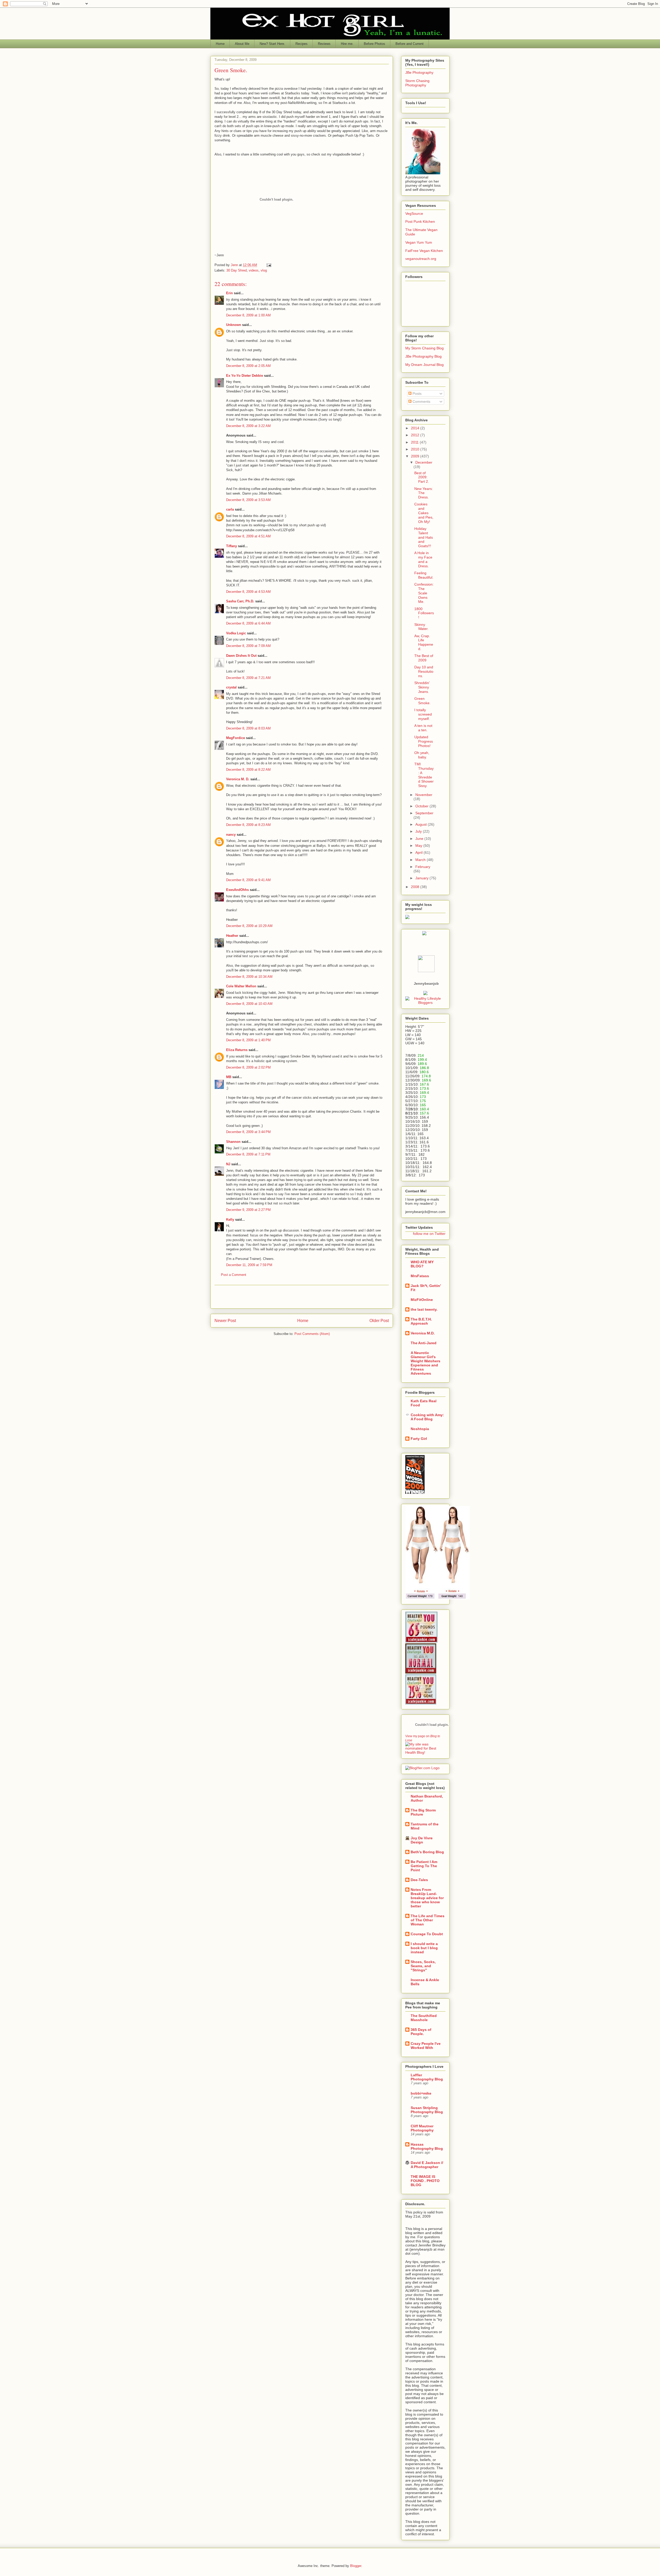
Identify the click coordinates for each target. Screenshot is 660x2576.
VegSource (414, 214)
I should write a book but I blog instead (424, 1948)
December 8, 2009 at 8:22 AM (248, 770)
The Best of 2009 (424, 658)
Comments (421, 401)
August (422, 824)
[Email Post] (269, 265)
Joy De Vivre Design (422, 1840)
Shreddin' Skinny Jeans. (422, 687)
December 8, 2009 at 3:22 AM (248, 426)
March (421, 860)
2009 (416, 456)
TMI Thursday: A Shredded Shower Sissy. (424, 775)
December (424, 462)
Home (220, 44)
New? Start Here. (272, 44)
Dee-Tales (419, 1880)
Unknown (234, 325)
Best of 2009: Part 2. (422, 477)
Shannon (233, 1142)
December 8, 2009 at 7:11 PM (248, 1154)
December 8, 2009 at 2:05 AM (248, 366)
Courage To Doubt (427, 1934)
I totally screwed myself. (423, 714)
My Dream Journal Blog (424, 365)
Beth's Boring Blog (427, 1852)
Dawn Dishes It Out (241, 656)
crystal (231, 687)
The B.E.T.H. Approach (421, 1321)
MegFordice (236, 738)
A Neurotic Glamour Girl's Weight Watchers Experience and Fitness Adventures (426, 1363)
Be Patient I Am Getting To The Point (424, 1866)
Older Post (379, 1321)
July (419, 831)
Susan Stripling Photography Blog (427, 2110)
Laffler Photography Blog (427, 2077)
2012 (416, 435)
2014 (416, 428)
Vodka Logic (236, 633)
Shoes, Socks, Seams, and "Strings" (423, 1966)
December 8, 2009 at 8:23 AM (248, 825)
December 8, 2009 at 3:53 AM (248, 500)
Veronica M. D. (238, 779)
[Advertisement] (302, 1297)
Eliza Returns (237, 1050)
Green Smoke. (422, 701)
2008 (416, 887)
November (424, 795)
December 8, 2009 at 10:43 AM (249, 1004)
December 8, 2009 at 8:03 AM (248, 728)
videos (254, 270)
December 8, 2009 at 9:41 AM (248, 880)
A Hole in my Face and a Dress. (423, 559)
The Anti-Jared (424, 1343)
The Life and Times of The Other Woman (428, 1920)
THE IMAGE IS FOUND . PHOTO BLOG (425, 2181)
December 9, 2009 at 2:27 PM (248, 1210)
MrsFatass (420, 1276)
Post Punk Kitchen (420, 221)
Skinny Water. (421, 627)
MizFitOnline (422, 1300)
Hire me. (347, 44)
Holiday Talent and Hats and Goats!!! (424, 537)
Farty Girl (419, 1439)
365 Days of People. (421, 2032)
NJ (228, 1164)
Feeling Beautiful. (424, 575)
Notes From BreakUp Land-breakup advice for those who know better (427, 1898)
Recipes (302, 44)
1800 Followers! (424, 613)
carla (230, 509)
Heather (232, 936)
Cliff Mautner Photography (422, 2128)
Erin (229, 293)
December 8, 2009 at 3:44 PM (248, 1132)
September (424, 813)
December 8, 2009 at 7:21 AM (248, 678)
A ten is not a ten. (423, 728)
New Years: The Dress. (424, 493)
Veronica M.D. (423, 1333)
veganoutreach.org (421, 259)
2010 (416, 449)
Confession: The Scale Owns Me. (424, 593)
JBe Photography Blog (423, 356)
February (423, 867)
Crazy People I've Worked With (426, 2046)
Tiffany (232, 546)
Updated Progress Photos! (424, 741)
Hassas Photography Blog (427, 2146)
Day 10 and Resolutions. (424, 671)
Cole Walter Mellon (241, 986)
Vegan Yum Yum (419, 242)
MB (229, 1077)
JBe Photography (419, 72)
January (422, 878)
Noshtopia (420, 1429)
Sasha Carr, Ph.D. (240, 601)
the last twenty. (424, 1309)
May (419, 846)
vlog (264, 270)
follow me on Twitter (429, 1234)
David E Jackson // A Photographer (427, 2165)
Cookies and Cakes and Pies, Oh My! (424, 513)
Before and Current (410, 44)
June (420, 839)
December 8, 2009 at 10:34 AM (249, 977)
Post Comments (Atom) (312, 1334)
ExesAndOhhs (237, 890)
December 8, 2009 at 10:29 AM (249, 926)
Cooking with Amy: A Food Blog (427, 1417)
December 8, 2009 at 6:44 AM (248, 623)
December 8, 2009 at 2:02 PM (248, 1067)
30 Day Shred (237, 270)
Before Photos (374, 44)
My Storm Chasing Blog (424, 348)
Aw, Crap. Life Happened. (424, 642)
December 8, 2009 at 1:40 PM (248, 1040)
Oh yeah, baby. (422, 755)
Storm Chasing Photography (417, 83)
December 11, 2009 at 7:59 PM (249, 1265)
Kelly (230, 1220)
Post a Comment (234, 1275)
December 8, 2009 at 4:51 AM (248, 536)
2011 (415, 442)
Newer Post (225, 1321)
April (419, 852)
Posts (416, 393)
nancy (231, 835)
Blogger (356, 2566)
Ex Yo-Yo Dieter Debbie (245, 376)
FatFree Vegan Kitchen (424, 251)
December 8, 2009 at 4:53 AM (248, 592)
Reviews (324, 44)
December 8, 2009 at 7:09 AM (248, 646)
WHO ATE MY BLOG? (422, 1264)
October (422, 806)
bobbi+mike (421, 2093)
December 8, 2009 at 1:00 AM (248, 315)
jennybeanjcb (426, 983)
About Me (242, 44)
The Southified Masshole (424, 2018)
